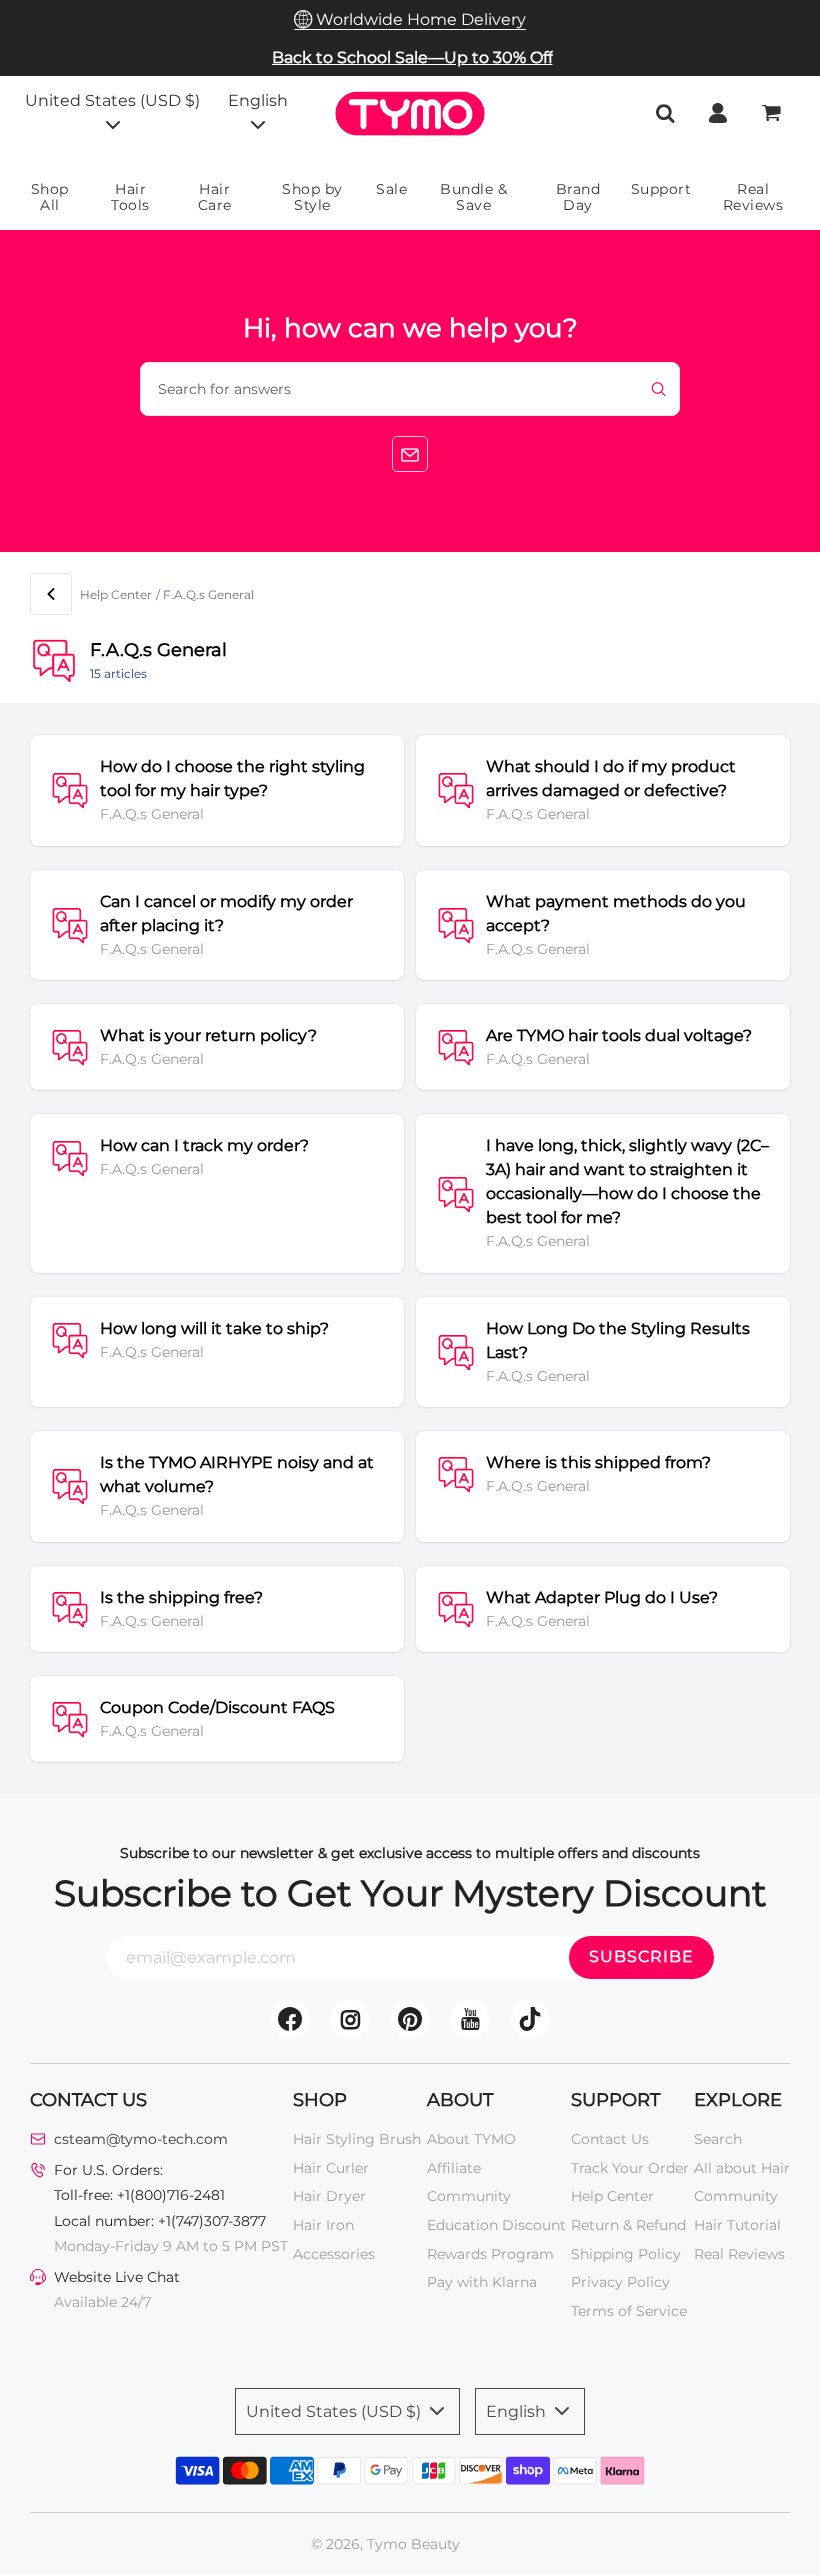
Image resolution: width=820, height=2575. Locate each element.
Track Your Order (630, 2168)
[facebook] (290, 2019)
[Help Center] (51, 594)
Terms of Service (629, 2311)
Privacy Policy (620, 2282)
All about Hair (742, 2168)
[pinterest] (410, 2019)
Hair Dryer (329, 2196)
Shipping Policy (626, 2254)
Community (469, 2196)
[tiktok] (530, 2019)
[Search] (665, 113)
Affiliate (454, 2168)
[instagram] (350, 2019)
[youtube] (470, 2019)
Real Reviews (739, 2254)
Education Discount (496, 2225)
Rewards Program (490, 2254)
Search (718, 2139)
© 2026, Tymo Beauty (385, 2544)
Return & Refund (628, 2225)
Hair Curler (331, 2168)
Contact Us (610, 2139)
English (258, 100)
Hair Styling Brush (357, 2139)
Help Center (116, 594)
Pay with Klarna (482, 2282)
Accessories (334, 2254)
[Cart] (773, 113)
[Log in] (718, 113)
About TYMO (471, 2139)
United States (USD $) (112, 100)
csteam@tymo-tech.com (141, 2139)
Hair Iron (323, 2225)
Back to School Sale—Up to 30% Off (412, 57)
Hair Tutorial (737, 2225)
